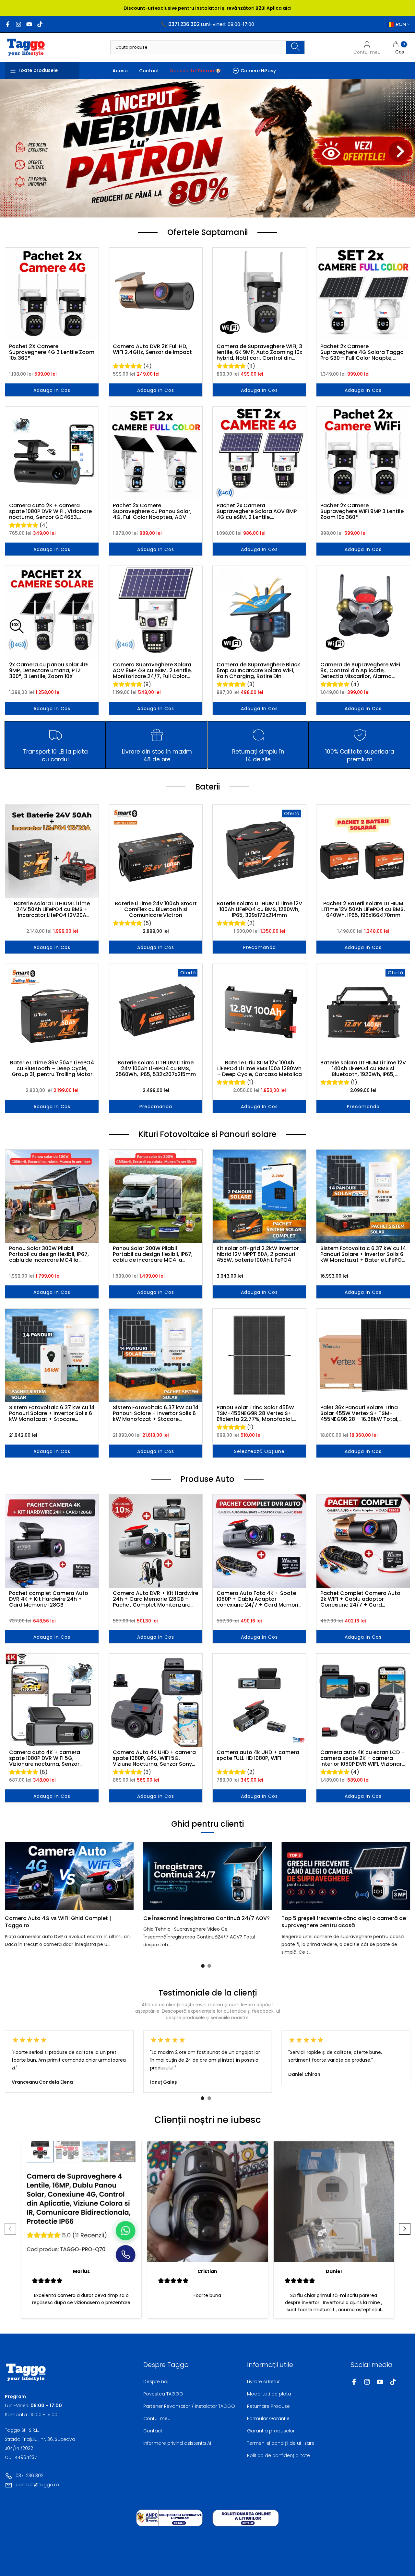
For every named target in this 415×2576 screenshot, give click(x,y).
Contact (149, 71)
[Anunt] (207, 8)
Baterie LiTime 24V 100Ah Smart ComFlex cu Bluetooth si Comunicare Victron (156, 909)
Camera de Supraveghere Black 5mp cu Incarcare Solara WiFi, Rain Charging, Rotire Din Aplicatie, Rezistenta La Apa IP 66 (258, 671)
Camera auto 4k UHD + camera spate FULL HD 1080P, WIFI (258, 1756)
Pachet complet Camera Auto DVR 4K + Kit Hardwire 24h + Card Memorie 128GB (49, 1599)
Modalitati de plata (269, 2394)
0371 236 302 (30, 2476)
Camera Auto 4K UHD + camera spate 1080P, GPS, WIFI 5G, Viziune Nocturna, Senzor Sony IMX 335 (154, 1758)
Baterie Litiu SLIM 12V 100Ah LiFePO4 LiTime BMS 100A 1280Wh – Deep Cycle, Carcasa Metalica (260, 1069)
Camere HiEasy (258, 71)
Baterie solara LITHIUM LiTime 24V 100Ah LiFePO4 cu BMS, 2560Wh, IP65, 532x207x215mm (156, 1069)
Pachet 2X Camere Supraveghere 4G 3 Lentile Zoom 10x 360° (52, 352)
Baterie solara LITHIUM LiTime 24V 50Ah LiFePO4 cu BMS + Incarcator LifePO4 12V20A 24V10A (52, 909)
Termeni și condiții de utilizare (281, 2443)
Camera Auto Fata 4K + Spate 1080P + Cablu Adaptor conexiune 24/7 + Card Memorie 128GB (259, 1599)
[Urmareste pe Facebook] (8, 24)
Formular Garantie (268, 2418)
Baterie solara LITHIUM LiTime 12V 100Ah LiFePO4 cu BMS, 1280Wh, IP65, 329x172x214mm (259, 909)
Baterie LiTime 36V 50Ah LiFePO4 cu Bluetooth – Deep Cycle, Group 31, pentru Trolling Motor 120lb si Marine (52, 1069)
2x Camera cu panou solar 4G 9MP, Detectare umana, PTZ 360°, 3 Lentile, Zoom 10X (48, 671)
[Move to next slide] (405, 2230)
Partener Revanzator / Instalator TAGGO (189, 2406)
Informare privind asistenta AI (177, 2443)
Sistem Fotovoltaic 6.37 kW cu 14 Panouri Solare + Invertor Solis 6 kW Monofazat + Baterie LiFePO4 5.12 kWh (363, 1254)
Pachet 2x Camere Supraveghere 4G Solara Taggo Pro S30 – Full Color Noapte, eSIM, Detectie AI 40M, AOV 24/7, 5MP (363, 352)
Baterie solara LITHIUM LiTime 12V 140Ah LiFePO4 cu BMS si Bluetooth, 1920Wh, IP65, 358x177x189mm (363, 1069)
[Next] (397, 1876)
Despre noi (156, 2382)
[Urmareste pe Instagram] (18, 24)
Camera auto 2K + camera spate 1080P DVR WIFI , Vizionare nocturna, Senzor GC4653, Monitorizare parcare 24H (50, 511)
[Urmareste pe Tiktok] (40, 24)
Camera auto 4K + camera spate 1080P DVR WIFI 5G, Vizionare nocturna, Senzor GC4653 (45, 1758)
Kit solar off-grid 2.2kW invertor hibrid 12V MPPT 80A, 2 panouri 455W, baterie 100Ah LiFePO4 (258, 1254)
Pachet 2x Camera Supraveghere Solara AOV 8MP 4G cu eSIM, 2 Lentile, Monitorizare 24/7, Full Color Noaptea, (257, 511)
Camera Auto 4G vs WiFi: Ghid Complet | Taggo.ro (58, 1921)
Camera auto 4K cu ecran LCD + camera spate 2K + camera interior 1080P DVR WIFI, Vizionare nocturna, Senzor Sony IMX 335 (363, 1758)
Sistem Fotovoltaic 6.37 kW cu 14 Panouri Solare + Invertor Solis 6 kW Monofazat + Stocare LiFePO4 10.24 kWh (156, 1413)
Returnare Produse (268, 2406)
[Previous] (18, 1876)
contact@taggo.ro (37, 2485)
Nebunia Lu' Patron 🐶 (196, 71)
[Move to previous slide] (10, 2230)
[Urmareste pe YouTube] (29, 24)
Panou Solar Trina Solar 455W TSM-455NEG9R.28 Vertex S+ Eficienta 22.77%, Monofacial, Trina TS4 (255, 1413)
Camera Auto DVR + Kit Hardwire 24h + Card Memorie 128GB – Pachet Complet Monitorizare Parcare (155, 1599)
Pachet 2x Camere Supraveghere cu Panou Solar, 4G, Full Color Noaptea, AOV (152, 511)
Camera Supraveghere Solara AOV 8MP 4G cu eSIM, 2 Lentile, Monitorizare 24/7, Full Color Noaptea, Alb (152, 671)
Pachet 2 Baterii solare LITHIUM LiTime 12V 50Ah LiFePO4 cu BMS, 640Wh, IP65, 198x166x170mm (363, 909)
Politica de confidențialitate (279, 2455)
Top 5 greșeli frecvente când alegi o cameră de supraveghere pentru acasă (344, 1921)
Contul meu (157, 2418)
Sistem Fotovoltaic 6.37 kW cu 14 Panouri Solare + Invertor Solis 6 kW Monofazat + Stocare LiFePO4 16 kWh (52, 1413)
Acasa (120, 71)
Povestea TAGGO (163, 2394)
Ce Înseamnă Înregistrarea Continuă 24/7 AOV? (207, 1918)
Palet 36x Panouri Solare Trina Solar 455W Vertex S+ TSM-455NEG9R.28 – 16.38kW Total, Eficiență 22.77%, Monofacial (359, 1413)
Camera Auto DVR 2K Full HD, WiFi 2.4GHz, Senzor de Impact (152, 350)
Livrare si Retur (263, 2382)
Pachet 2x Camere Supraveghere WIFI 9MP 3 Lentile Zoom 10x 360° (362, 511)
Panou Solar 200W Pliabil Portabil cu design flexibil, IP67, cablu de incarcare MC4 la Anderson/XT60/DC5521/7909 (153, 1254)
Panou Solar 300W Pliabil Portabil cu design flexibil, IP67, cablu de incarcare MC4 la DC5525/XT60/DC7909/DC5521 (50, 1254)
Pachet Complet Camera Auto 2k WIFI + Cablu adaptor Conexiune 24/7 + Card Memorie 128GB (360, 1599)
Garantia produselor (271, 2431)
